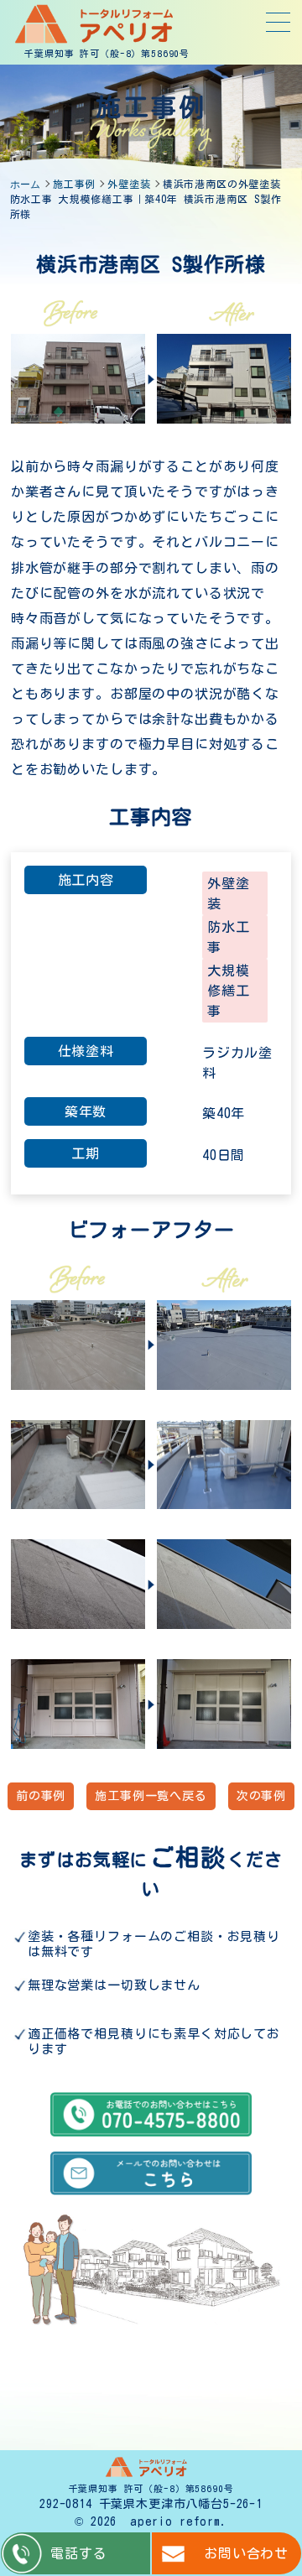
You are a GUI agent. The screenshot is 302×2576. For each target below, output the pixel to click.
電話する (78, 2553)
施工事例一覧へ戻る (151, 1796)
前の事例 (41, 1796)
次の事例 (261, 1796)
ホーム (26, 183)
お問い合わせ (246, 2553)
